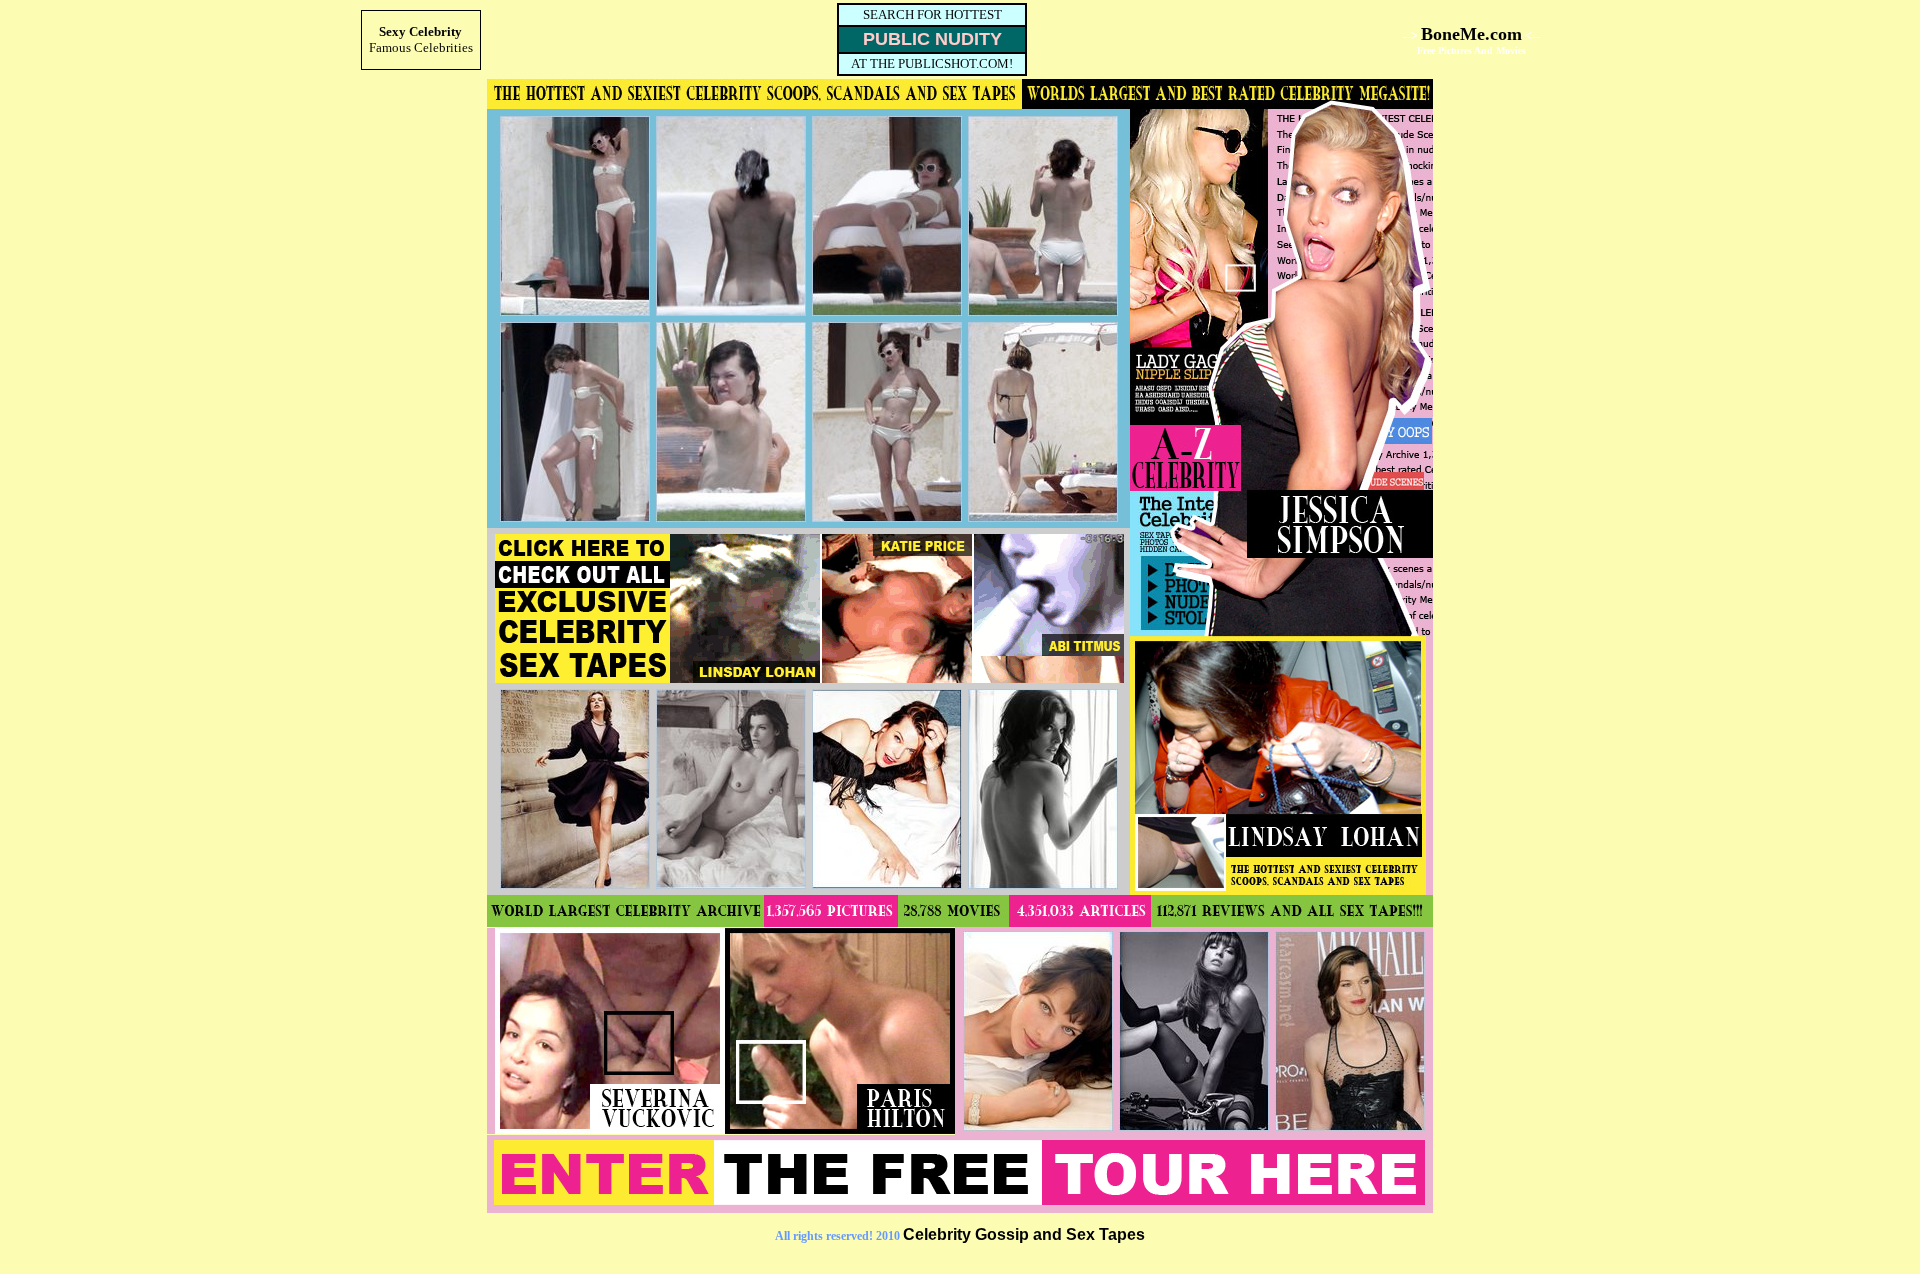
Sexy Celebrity (420, 31)
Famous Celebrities (421, 47)
